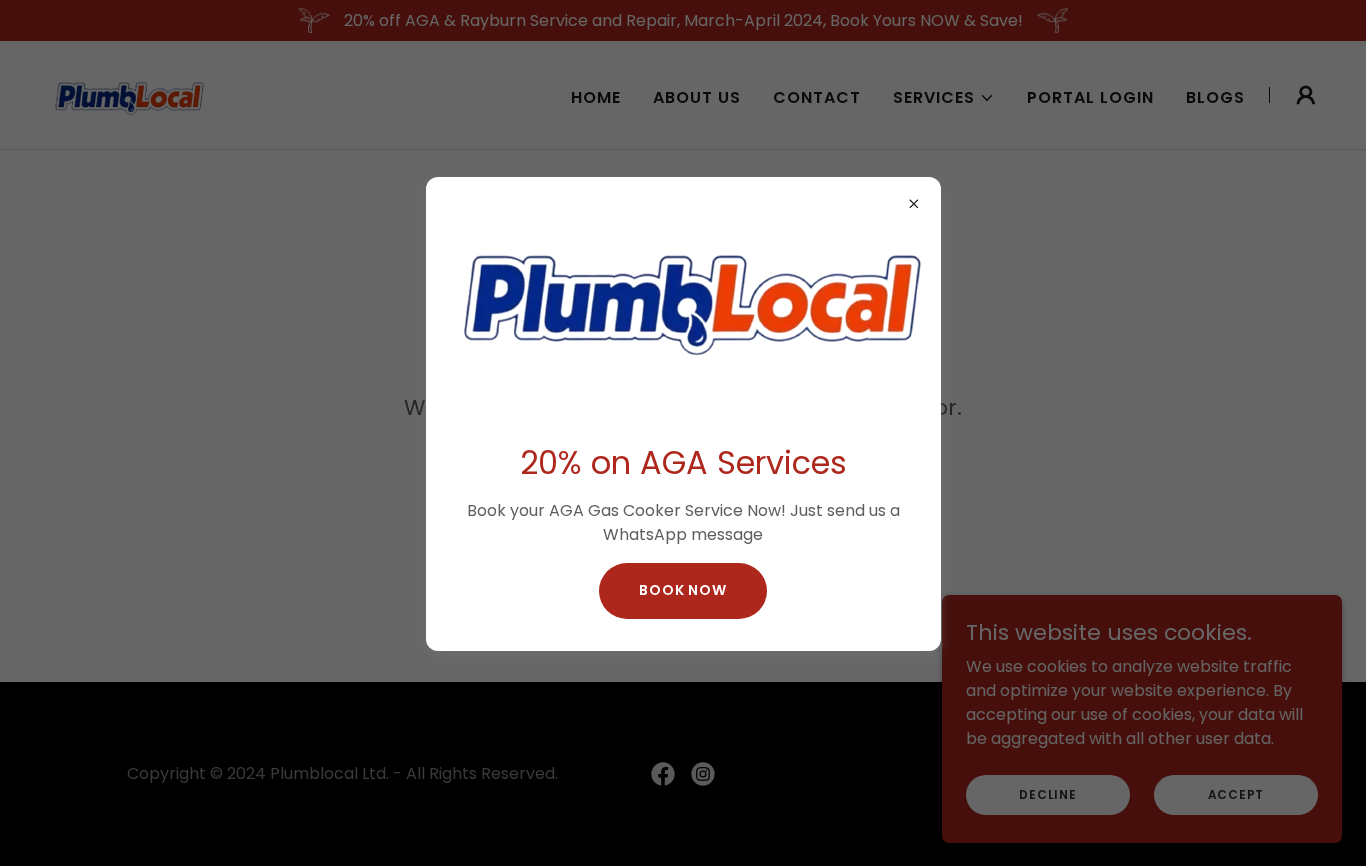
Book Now (683, 590)
